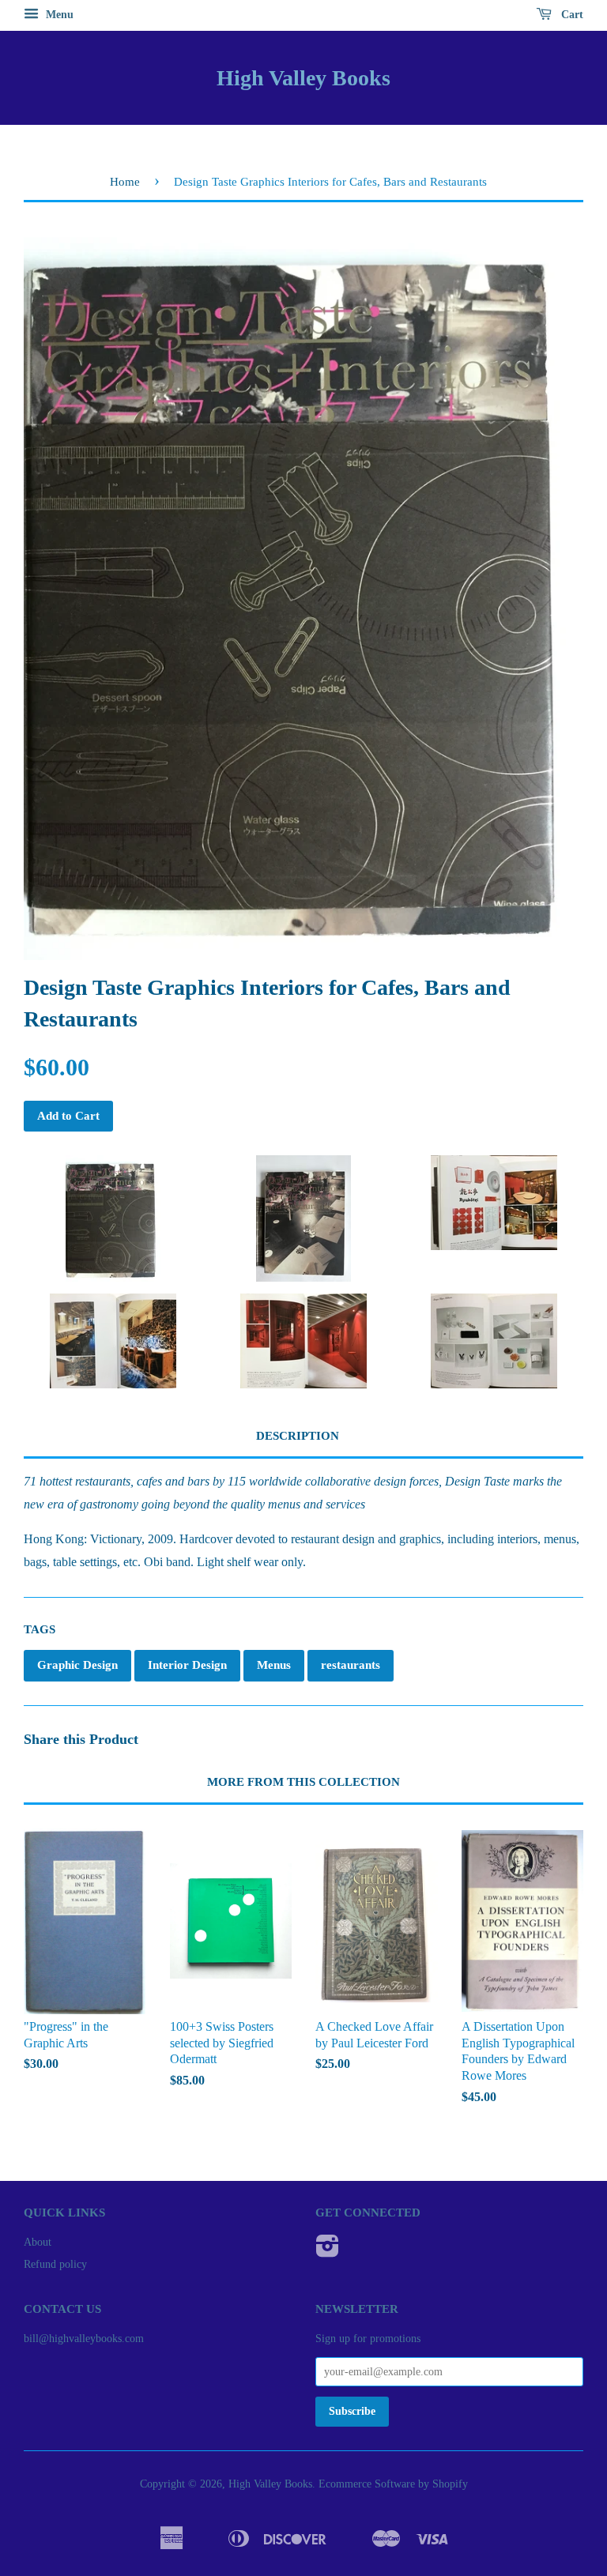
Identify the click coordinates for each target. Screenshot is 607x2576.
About (38, 2242)
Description (298, 1436)
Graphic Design (77, 1665)
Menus (274, 1665)
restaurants (351, 1665)
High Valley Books (303, 78)
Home (125, 182)
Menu (58, 15)
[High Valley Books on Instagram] (328, 2252)
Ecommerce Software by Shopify (393, 2484)
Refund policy (55, 2264)
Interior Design (187, 1665)
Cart (571, 15)
